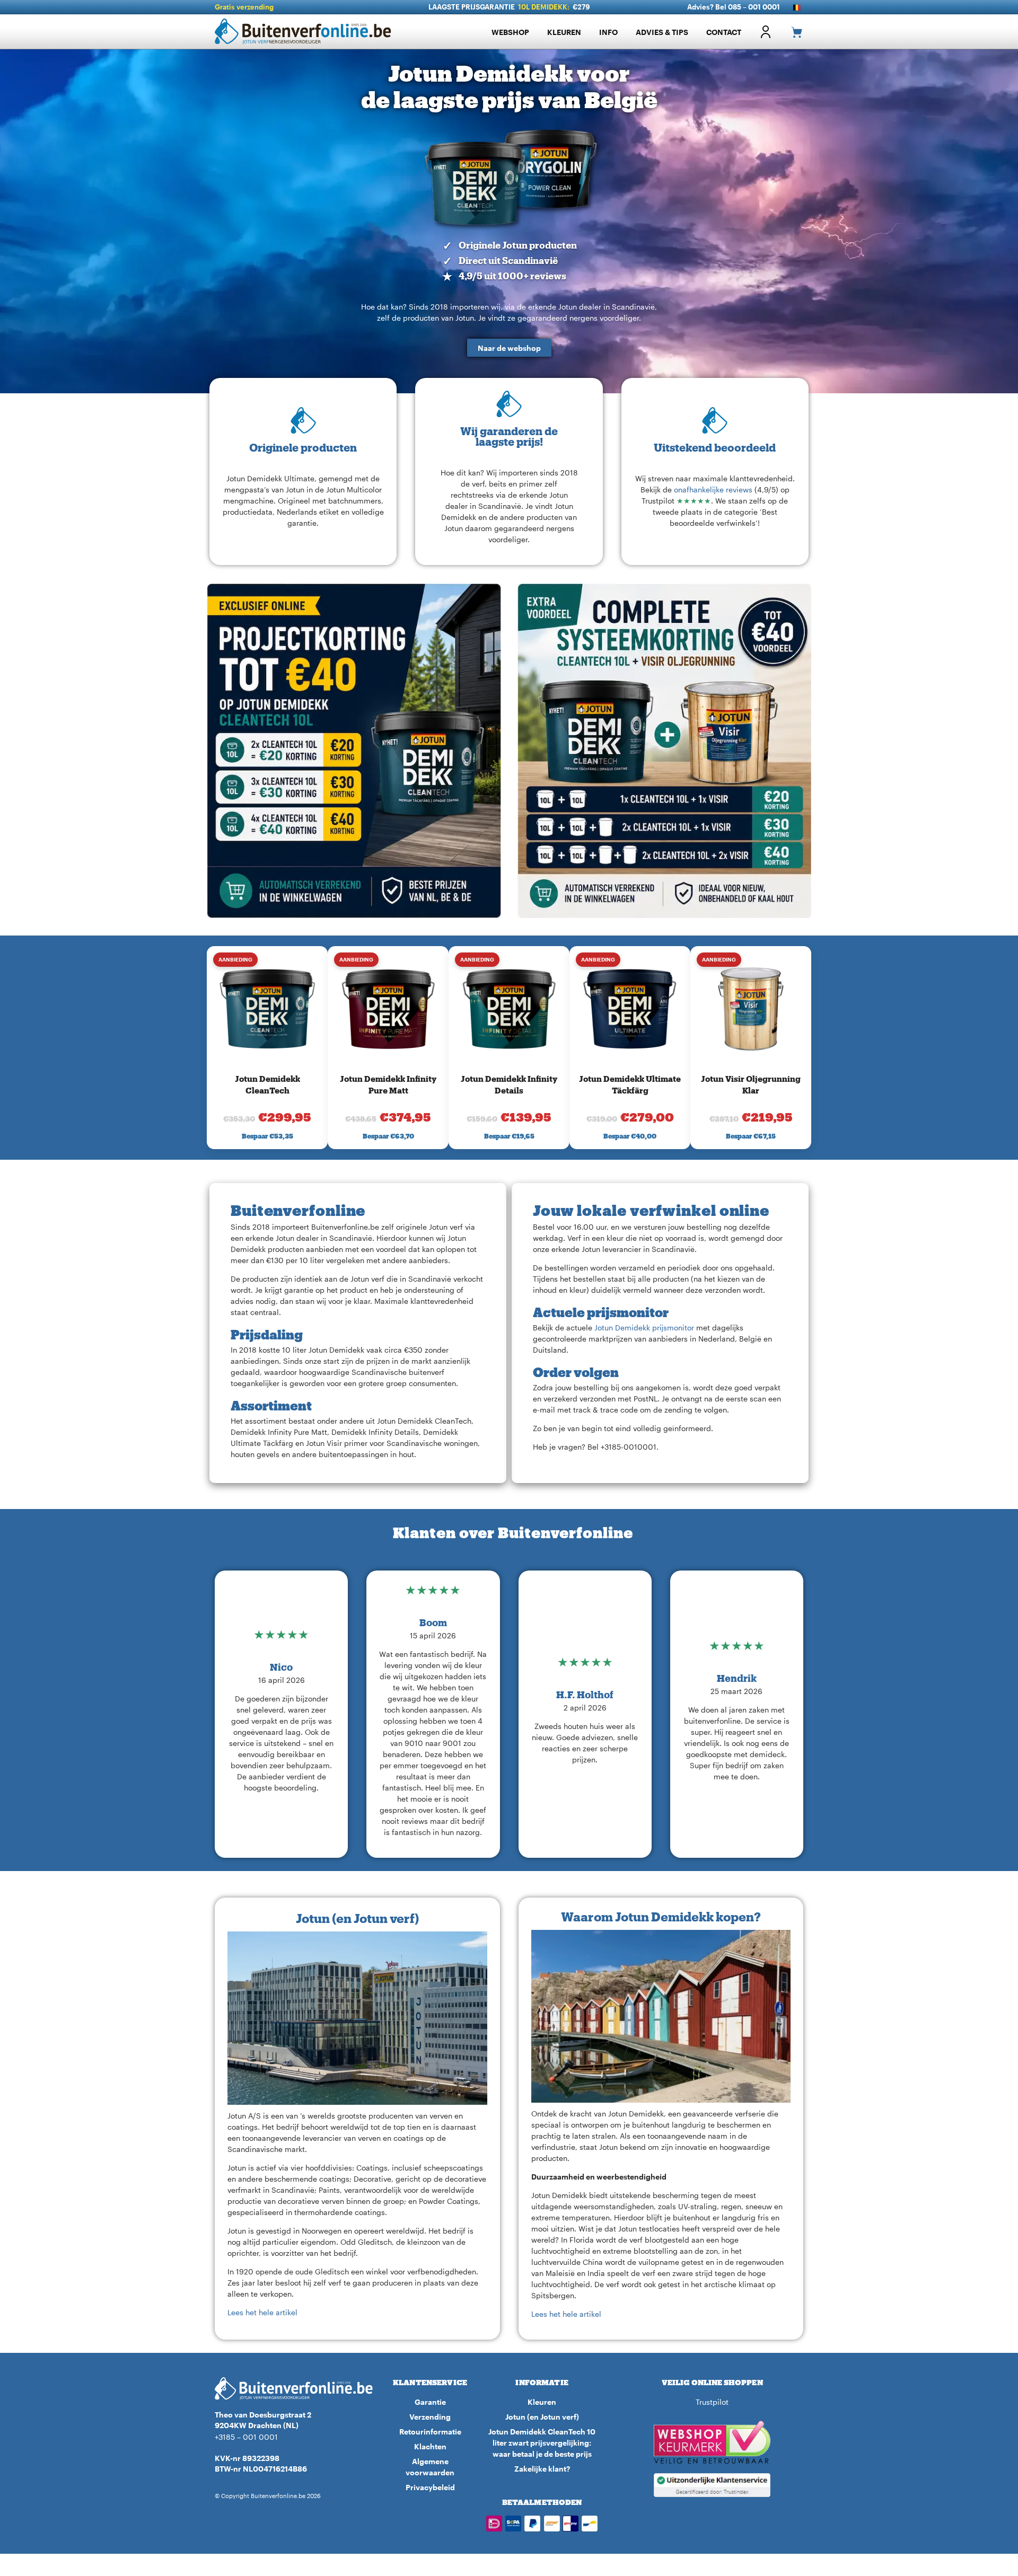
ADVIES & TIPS (662, 32)
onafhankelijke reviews (713, 489)
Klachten (430, 2446)
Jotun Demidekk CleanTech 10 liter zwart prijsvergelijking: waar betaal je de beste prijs (542, 2443)
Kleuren (542, 2402)
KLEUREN (564, 32)
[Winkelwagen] (792, 32)
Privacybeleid (430, 2487)
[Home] (308, 32)
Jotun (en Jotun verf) (542, 2417)
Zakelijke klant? (542, 2469)
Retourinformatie (430, 2432)
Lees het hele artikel (262, 2312)
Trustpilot (223, 1552)
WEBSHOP (510, 32)
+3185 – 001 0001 (246, 2437)
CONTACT (724, 32)
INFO (608, 32)
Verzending (430, 2417)
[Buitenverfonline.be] (294, 2389)
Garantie (430, 2402)
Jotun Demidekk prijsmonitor (645, 1327)
